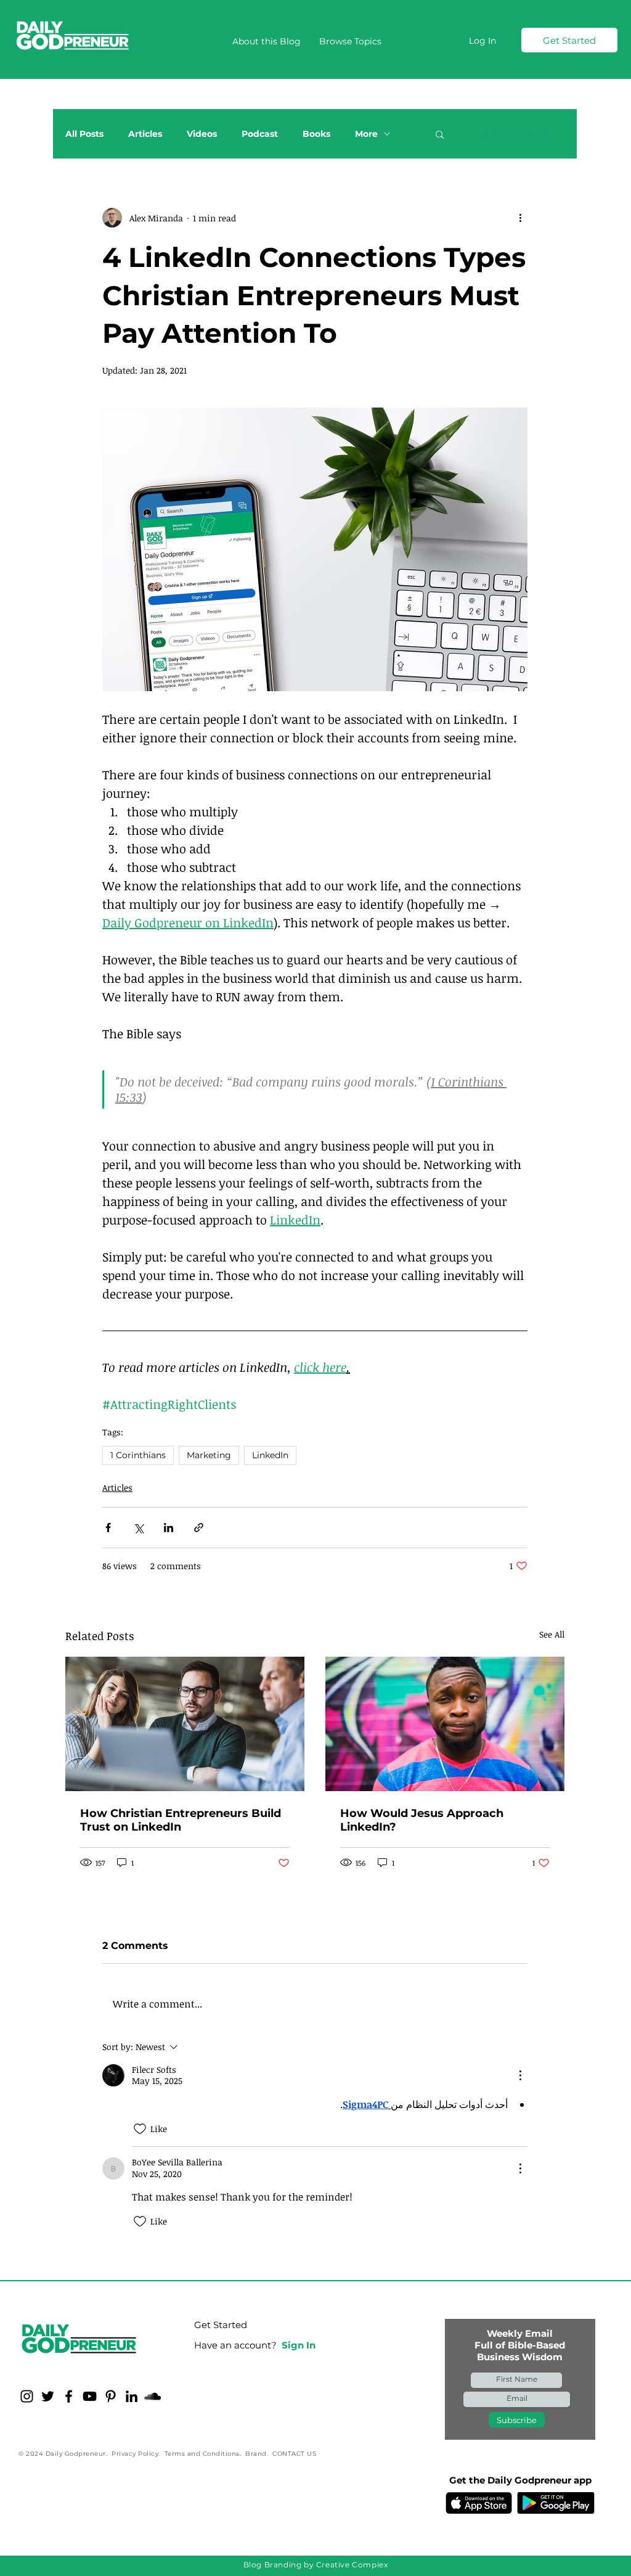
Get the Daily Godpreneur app (520, 2480)
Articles (145, 134)
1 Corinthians (138, 1455)
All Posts (84, 134)
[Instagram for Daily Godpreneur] (27, 2396)
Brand (256, 2454)
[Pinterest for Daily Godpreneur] (111, 2396)
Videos (202, 134)
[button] (350, 41)
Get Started (221, 2325)
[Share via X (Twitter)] (138, 1528)
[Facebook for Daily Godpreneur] (69, 2396)
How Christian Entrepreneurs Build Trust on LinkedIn (181, 1820)
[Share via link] (199, 1528)
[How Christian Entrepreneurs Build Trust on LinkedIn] (185, 1724)
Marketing (209, 1455)
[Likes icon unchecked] (140, 2129)
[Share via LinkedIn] (169, 1528)
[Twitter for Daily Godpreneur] (48, 2396)
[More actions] (520, 218)
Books (316, 134)
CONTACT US (294, 2454)
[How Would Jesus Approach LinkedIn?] (445, 1724)
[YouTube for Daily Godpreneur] (90, 2396)
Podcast (260, 134)
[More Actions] (520, 2075)
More (366, 134)
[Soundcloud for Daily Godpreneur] (153, 2396)
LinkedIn (270, 1455)
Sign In (299, 2345)
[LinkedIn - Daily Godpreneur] (132, 2396)
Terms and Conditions (202, 2454)
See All (552, 1634)
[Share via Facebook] (108, 1528)
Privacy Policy (135, 2454)
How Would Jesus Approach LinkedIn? (422, 1820)
